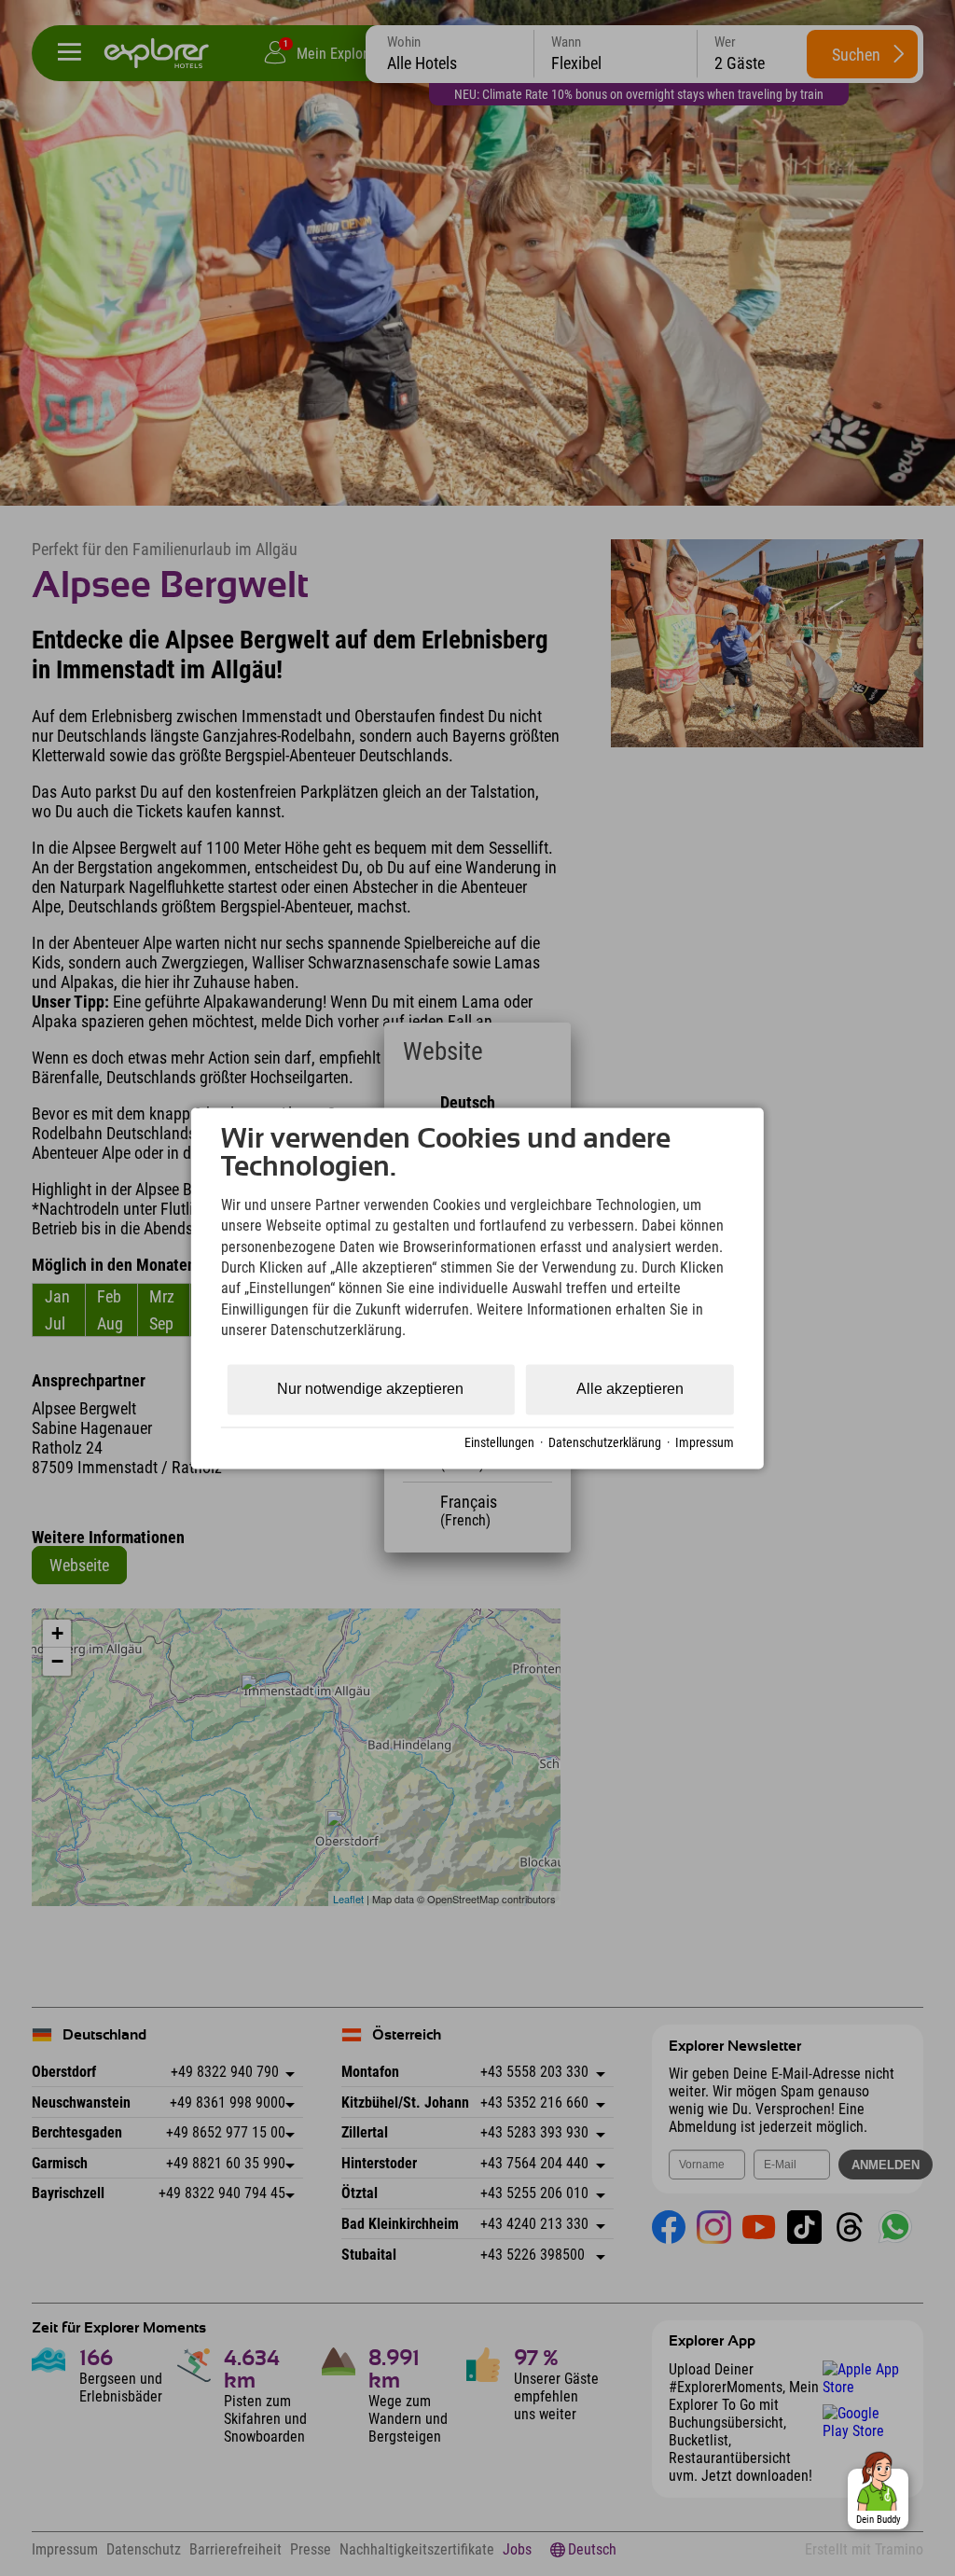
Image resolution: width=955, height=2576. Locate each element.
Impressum (705, 1443)
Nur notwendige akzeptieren (370, 1389)
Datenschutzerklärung (605, 1443)
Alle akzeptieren (630, 1389)
